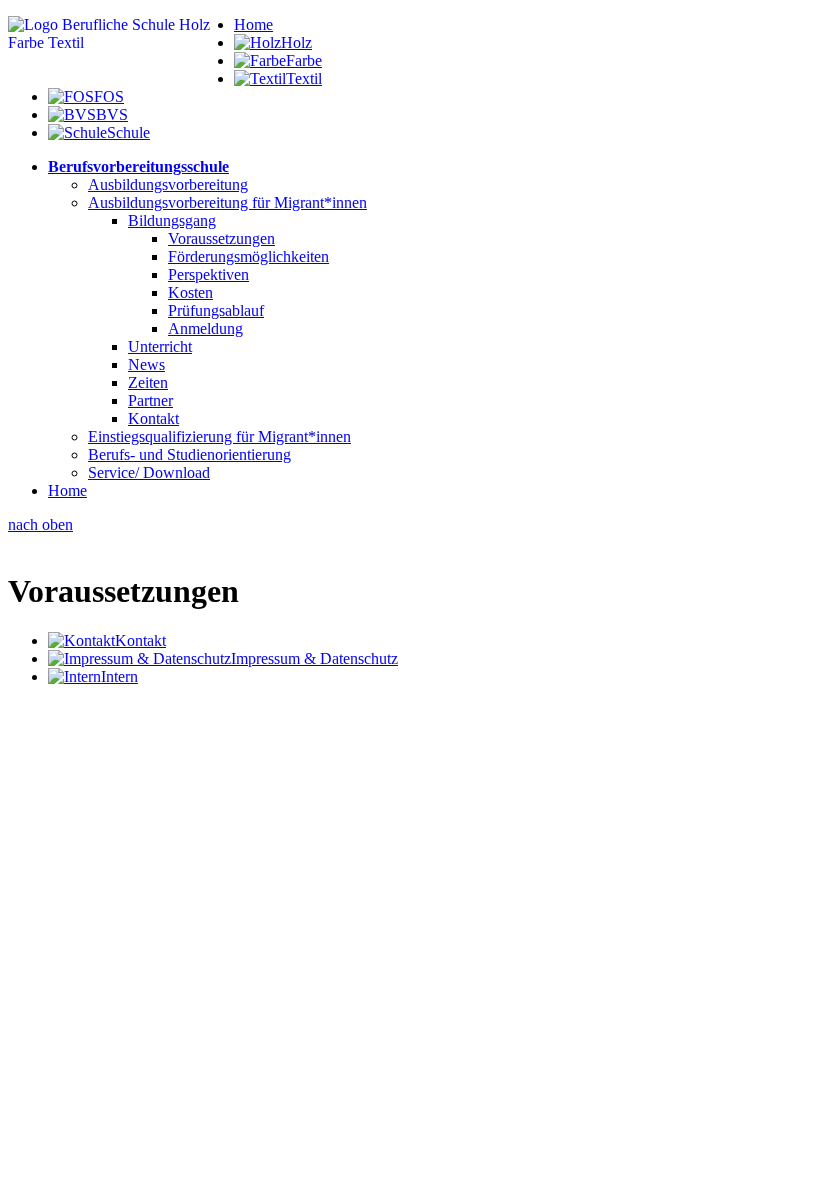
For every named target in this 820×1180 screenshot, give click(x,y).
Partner (150, 400)
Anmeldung (205, 328)
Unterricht (160, 346)
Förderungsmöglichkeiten (248, 256)
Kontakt (153, 418)
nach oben (40, 524)
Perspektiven (208, 274)
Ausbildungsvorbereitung (168, 184)
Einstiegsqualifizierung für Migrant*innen (219, 436)
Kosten (190, 292)
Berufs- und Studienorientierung (189, 454)
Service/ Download (149, 472)
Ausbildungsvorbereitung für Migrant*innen (227, 202)
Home (253, 24)
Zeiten (148, 382)
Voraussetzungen (221, 238)
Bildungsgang (172, 220)
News (146, 364)
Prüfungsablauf (216, 310)
